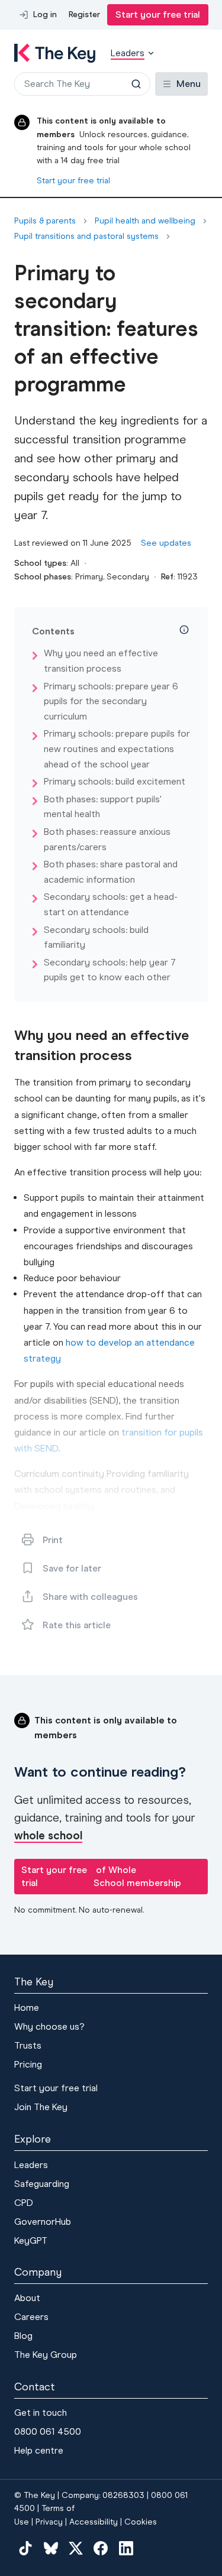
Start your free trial (158, 14)
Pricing (28, 2064)
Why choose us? (49, 2026)
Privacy (49, 2522)
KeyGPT (31, 2240)
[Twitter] (76, 2548)
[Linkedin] (126, 2548)
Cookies (141, 2522)
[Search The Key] (136, 84)
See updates (166, 543)
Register (84, 14)
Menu (189, 84)
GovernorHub (43, 2222)
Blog (23, 2336)
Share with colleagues (90, 1597)
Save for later (72, 1568)
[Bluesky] (50, 2548)
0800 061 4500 (48, 2431)
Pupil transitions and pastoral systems (86, 236)
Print (53, 1540)
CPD (24, 2203)
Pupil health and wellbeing (145, 221)
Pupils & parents (45, 221)
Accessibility (94, 2522)
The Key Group (46, 2355)
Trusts (28, 2045)
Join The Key (41, 2107)
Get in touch (41, 2413)
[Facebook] (101, 2548)
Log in (45, 14)
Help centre (39, 2450)
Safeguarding (42, 2184)
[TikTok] (25, 2548)
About (27, 2298)
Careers (31, 2317)
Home (27, 2008)
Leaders (31, 2165)
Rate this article (77, 1625)
